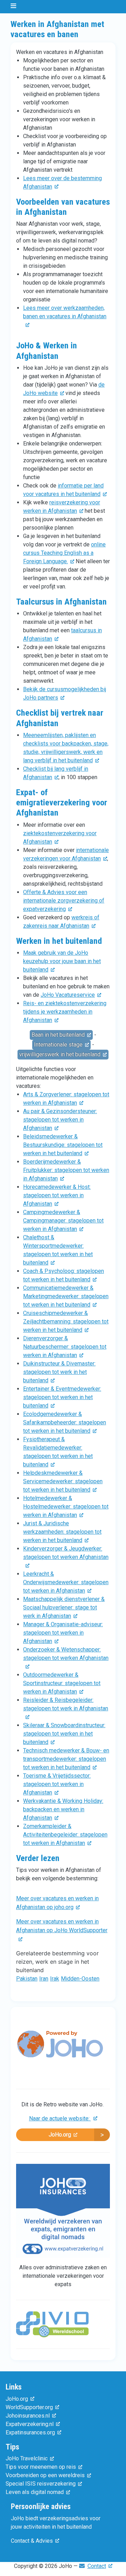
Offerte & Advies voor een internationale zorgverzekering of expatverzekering (64, 901)
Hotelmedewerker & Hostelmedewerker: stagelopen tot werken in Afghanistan (66, 1507)
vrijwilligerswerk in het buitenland (60, 1054)
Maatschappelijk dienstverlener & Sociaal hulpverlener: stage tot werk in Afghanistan (64, 1607)
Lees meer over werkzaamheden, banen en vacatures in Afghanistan (65, 312)
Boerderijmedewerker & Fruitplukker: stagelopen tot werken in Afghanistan (66, 1170)
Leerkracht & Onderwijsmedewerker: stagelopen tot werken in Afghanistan (66, 1582)
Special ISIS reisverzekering (41, 2484)
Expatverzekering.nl (30, 2424)
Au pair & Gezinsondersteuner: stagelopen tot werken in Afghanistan (60, 1120)
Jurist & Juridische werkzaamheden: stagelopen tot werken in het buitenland (62, 1532)
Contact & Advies (32, 2541)
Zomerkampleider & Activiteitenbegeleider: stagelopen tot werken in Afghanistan (65, 1835)
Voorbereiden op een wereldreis (45, 2475)
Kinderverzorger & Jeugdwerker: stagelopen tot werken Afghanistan (66, 1553)
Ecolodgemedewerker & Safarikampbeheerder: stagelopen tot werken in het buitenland (65, 1422)
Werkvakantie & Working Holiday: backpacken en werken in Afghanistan (63, 1809)
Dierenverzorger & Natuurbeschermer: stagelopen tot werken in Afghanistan (65, 1347)
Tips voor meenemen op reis (41, 2467)
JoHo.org (60, 2135)
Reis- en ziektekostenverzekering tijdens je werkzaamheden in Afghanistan (65, 1012)
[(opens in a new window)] (60, 2050)
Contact (97, 2566)
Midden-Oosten (80, 1979)
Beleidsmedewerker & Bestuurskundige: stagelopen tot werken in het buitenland (63, 1145)
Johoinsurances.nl (28, 2416)
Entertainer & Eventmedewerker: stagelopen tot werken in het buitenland (62, 1397)
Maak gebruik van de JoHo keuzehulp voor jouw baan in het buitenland (62, 961)
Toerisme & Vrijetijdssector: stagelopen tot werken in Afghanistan (57, 1784)
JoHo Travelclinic (27, 2458)
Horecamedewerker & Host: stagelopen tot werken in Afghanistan (57, 1195)
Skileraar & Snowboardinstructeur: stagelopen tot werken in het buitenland (64, 1734)
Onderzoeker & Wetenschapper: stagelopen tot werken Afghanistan (66, 1654)
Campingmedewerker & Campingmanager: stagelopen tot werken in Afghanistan (63, 1221)
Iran (44, 1979)
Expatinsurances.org (30, 2432)
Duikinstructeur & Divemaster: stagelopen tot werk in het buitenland (59, 1372)
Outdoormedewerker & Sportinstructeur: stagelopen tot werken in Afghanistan (62, 1683)
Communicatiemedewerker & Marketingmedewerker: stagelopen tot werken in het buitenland (66, 1296)
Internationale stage (58, 1045)
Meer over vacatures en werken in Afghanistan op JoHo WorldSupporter (62, 1926)
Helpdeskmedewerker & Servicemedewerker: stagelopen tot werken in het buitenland (63, 1481)
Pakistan (27, 1979)
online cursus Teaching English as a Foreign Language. (64, 553)
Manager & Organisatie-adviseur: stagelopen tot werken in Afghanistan (63, 1633)
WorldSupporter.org (29, 2407)
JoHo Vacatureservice (68, 995)
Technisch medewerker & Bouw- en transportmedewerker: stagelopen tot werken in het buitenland (66, 1759)
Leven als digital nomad (35, 2492)
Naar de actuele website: (60, 2118)
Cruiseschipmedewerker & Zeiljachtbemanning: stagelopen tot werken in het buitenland (66, 1321)
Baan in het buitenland (58, 1035)
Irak (55, 1979)
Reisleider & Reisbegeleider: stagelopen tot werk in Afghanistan (66, 1704)
